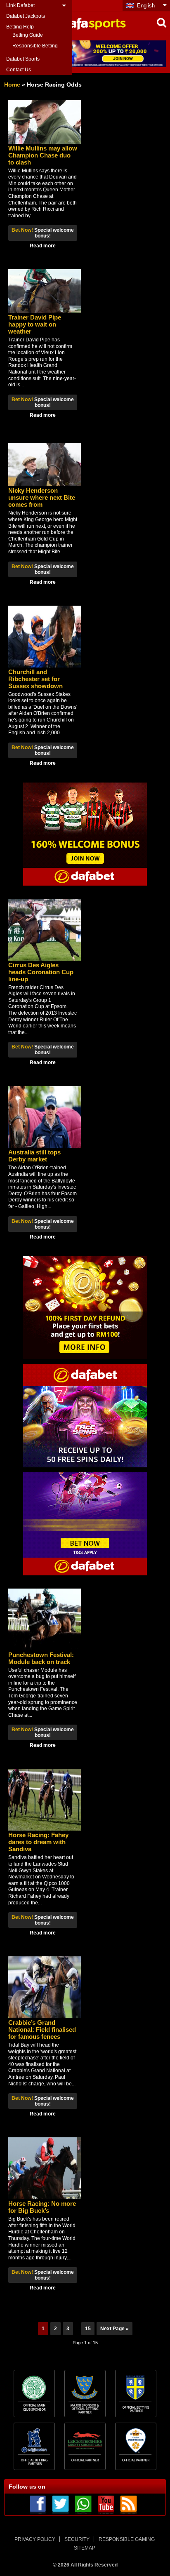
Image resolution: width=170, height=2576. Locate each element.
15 (88, 2329)
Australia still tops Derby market (34, 1156)
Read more (43, 246)
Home (12, 85)
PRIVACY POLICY (35, 2539)
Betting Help (20, 27)
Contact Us (19, 70)
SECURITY (77, 2539)
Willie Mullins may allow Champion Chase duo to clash (43, 155)
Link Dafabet (20, 5)
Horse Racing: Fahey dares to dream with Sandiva (38, 1842)
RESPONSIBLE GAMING (127, 2539)
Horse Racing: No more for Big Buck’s (42, 2207)
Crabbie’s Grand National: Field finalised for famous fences (42, 2030)
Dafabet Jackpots (26, 16)
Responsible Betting (35, 46)
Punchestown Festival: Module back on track (41, 1658)
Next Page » (115, 2329)
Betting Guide (28, 35)
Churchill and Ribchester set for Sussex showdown (35, 679)
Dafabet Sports (23, 59)
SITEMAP (85, 2548)
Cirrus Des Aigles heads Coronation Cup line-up (41, 972)
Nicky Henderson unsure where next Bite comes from (42, 497)
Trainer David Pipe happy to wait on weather (35, 324)
